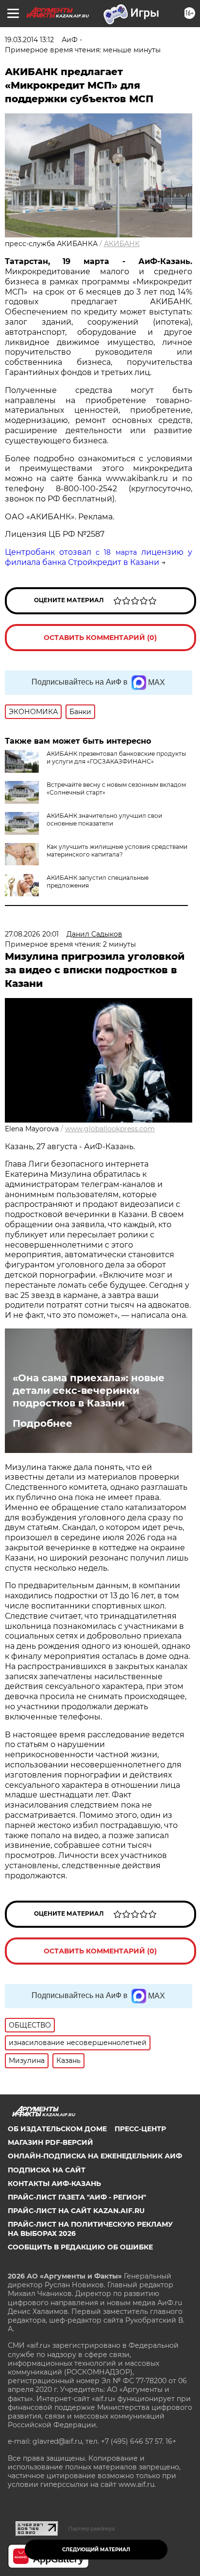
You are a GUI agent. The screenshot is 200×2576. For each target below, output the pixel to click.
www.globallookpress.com (110, 1129)
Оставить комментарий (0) (100, 638)
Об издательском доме (57, 2129)
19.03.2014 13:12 (29, 40)
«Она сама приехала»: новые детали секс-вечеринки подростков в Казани (89, 1390)
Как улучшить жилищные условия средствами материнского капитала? (117, 851)
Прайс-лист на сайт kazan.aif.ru (76, 2211)
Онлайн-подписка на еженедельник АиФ (95, 2156)
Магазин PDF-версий (50, 2142)
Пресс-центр (140, 2129)
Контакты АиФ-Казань (54, 2184)
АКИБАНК (122, 244)
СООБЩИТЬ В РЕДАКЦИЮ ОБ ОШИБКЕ (80, 2247)
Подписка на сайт (47, 2170)
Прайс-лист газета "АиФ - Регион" (77, 2197)
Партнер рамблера (92, 2529)
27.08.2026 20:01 (32, 934)
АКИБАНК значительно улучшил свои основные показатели (104, 820)
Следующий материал (96, 2550)
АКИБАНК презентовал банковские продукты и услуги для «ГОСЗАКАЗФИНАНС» (116, 757)
